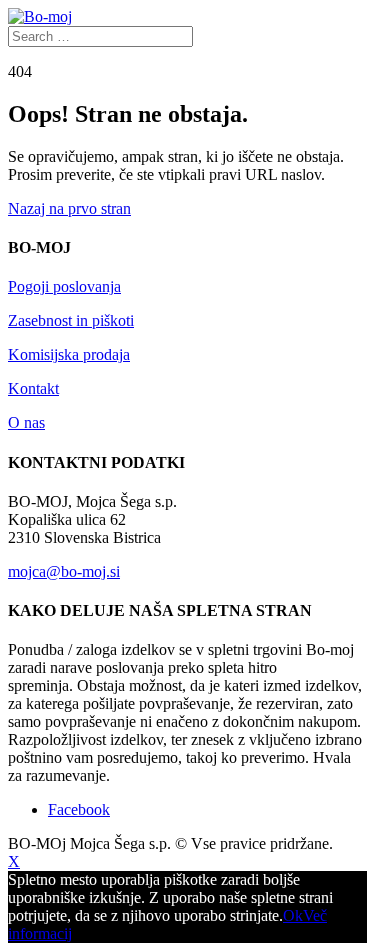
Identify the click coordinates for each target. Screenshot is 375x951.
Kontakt (33, 388)
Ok (293, 915)
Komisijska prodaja (69, 354)
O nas (26, 422)
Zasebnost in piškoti (71, 320)
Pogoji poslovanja (64, 286)
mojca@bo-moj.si (64, 571)
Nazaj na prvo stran (69, 208)
